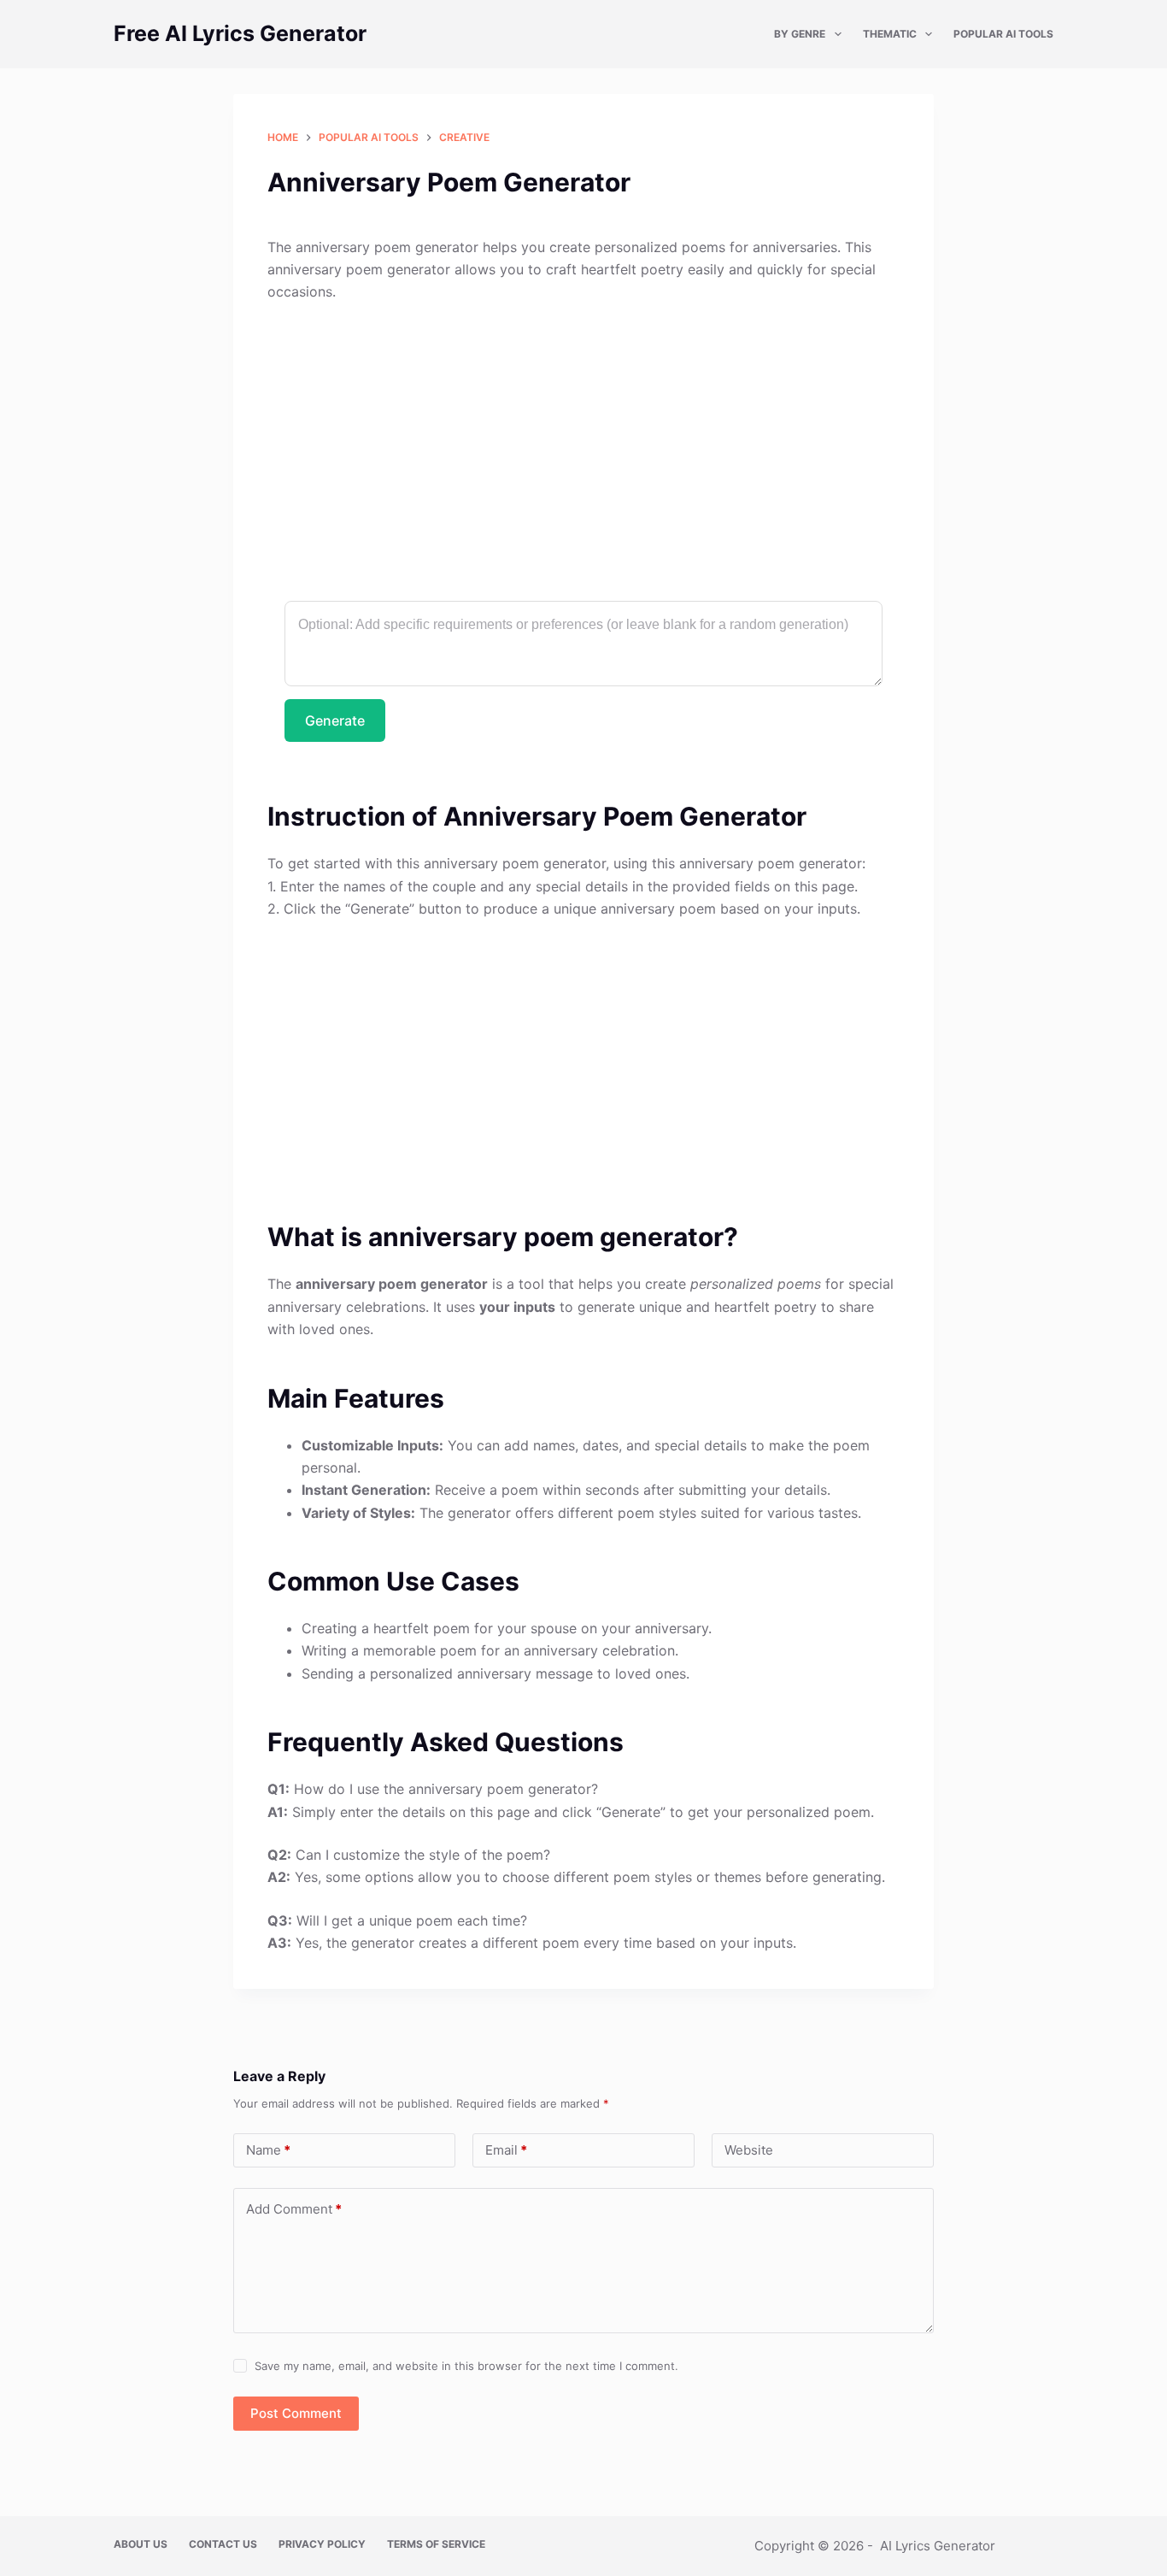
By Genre (800, 34)
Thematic (890, 34)
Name (268, 2150)
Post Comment (296, 2413)
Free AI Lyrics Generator (240, 33)
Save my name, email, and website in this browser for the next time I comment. (466, 2366)
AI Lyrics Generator (938, 2546)
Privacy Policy (322, 2544)
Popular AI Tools (1003, 34)
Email (506, 2150)
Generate (335, 720)
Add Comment (294, 2209)
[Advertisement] (583, 444)
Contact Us (223, 2544)
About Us (141, 2544)
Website (749, 2150)
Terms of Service (436, 2544)
